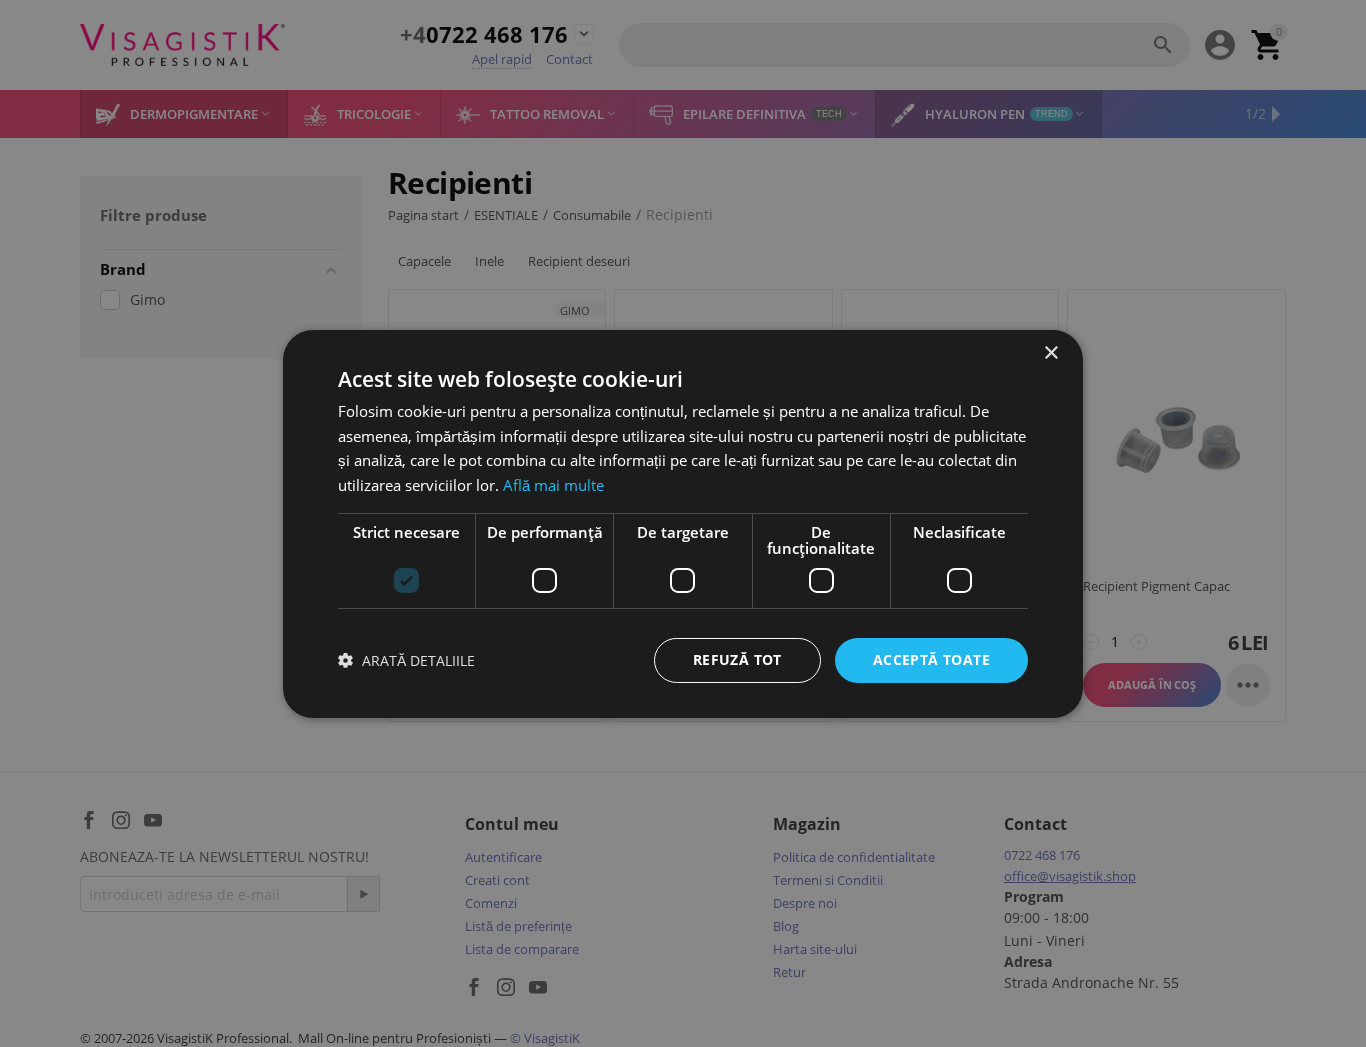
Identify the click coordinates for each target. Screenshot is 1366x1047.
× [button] (1050, 352)
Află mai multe (553, 485)
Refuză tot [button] (737, 659)
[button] (406, 660)
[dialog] (683, 523)
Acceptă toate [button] (931, 659)
